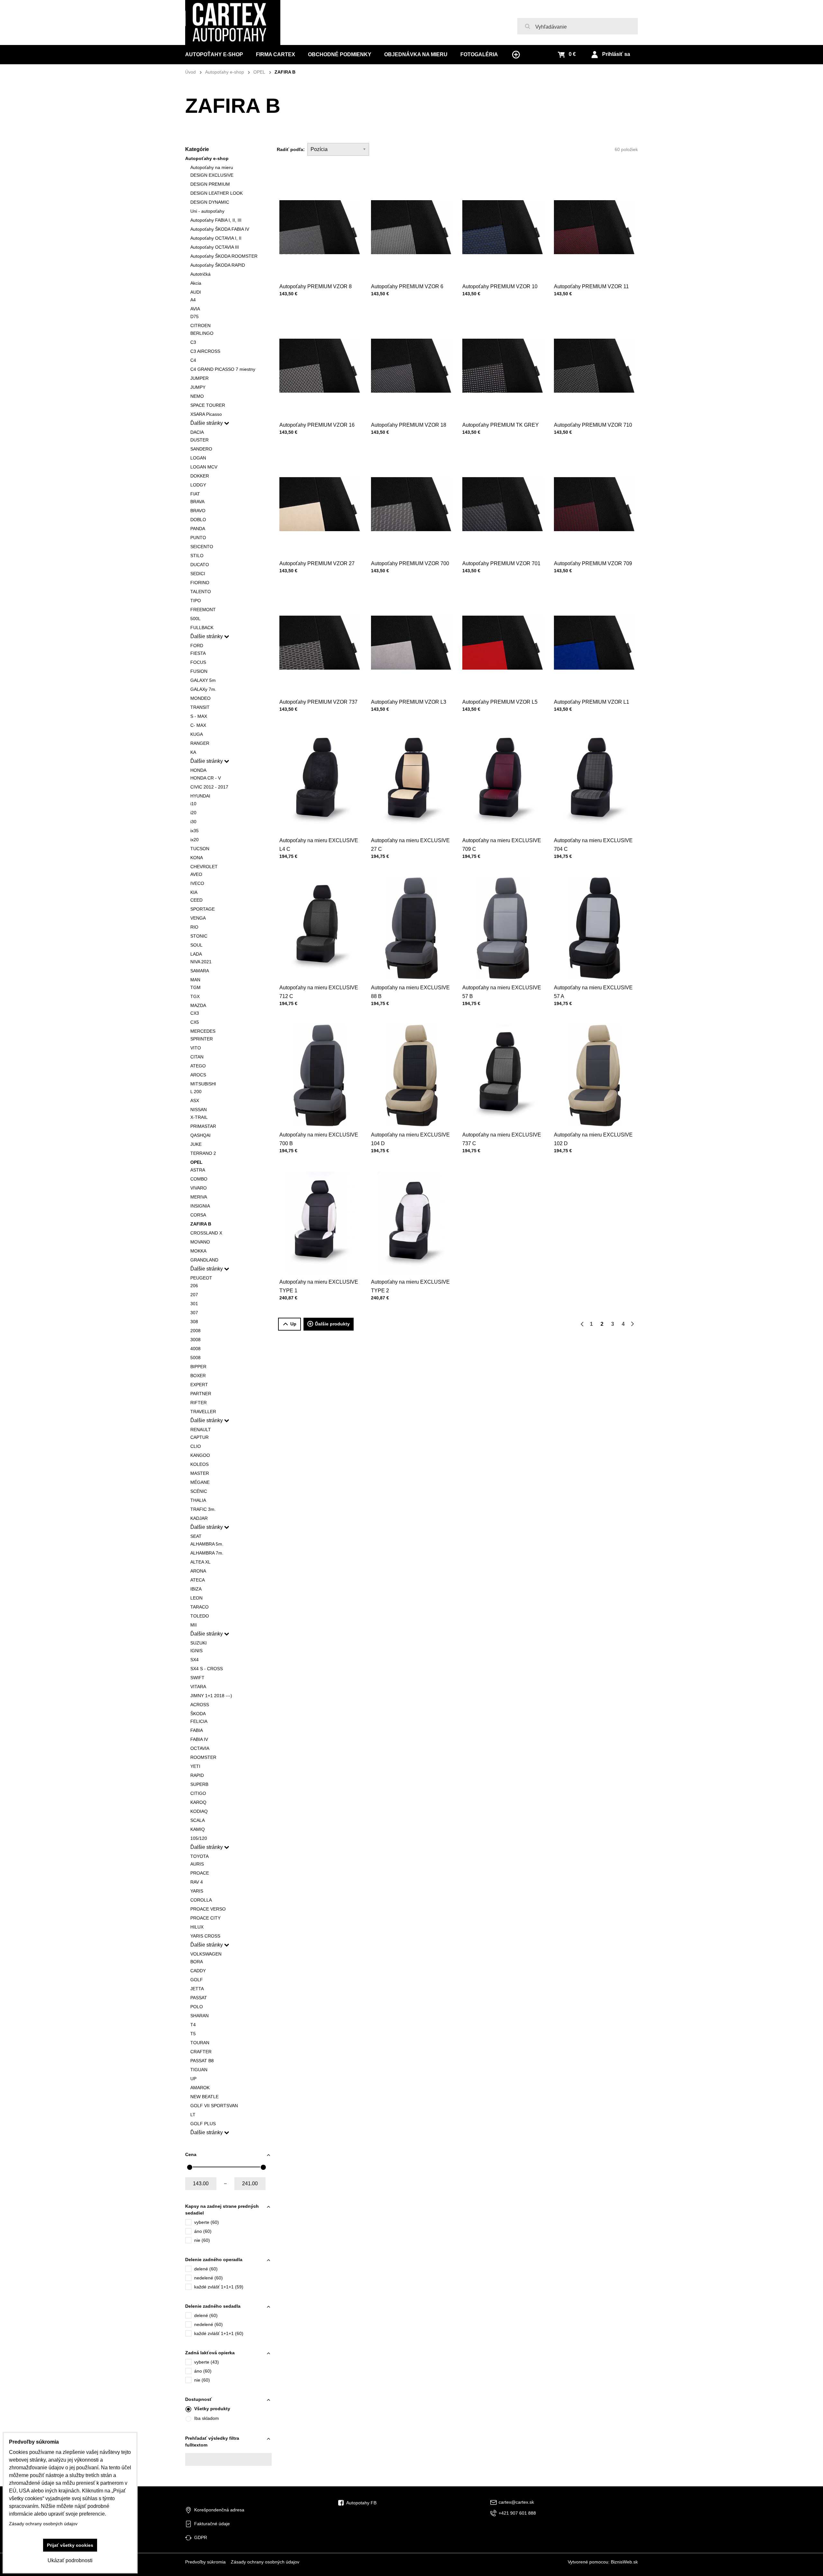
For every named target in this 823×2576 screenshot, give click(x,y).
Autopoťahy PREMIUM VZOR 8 (316, 286)
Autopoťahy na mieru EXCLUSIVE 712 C (319, 992)
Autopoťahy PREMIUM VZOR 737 (318, 702)
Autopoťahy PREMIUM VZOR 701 (501, 563)
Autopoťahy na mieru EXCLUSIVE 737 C (502, 1139)
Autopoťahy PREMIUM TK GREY (501, 425)
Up (293, 1324)
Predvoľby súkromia (205, 2562)
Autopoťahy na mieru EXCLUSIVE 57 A (593, 992)
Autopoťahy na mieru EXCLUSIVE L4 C (319, 845)
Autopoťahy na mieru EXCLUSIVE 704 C (593, 845)
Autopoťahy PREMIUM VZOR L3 (409, 702)
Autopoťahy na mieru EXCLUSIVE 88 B (410, 992)
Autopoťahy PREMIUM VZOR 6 (407, 286)
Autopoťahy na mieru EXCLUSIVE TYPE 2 (410, 1286)
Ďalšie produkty (332, 1324)
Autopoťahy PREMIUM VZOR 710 (593, 425)
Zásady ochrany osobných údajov (265, 2562)
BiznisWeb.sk (624, 2562)
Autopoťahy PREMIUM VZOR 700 (410, 563)
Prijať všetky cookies (70, 2545)
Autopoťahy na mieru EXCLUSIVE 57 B (502, 992)
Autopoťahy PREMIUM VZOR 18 (409, 425)
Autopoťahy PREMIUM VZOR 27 (317, 563)
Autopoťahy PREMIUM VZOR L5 (500, 702)
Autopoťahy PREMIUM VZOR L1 (592, 702)
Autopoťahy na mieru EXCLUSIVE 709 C (502, 845)
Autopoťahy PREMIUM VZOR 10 (500, 286)
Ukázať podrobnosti (70, 2560)
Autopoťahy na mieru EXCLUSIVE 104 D (410, 1139)
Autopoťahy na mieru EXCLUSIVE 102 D (593, 1139)
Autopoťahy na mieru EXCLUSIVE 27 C (410, 845)
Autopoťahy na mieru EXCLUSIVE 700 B (319, 1139)
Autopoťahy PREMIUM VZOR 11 (591, 286)
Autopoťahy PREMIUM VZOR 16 (317, 425)
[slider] (190, 2167)
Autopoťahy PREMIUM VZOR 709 (593, 563)
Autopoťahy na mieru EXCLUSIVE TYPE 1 (319, 1286)
